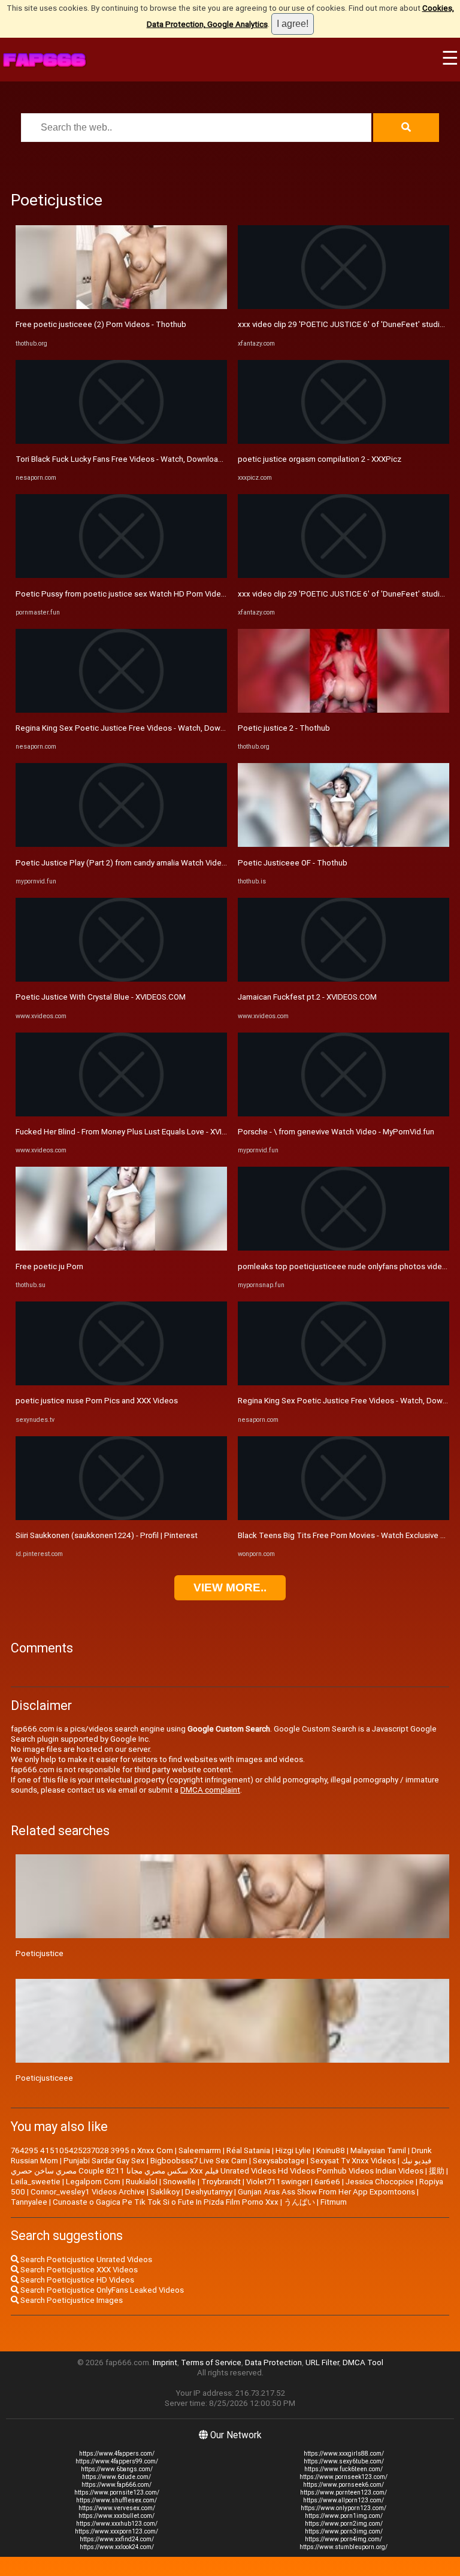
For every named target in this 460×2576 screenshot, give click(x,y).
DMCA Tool (363, 2362)
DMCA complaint (210, 1790)
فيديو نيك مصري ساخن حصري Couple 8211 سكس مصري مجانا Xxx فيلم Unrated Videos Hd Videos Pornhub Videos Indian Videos (221, 2166)
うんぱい (299, 2202)
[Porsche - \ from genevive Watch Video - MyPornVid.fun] (344, 1114)
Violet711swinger (278, 2182)
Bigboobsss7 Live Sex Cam (199, 2161)
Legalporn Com (93, 2182)
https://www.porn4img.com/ (344, 2539)
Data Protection (273, 2362)
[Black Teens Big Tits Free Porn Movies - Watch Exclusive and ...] (344, 1517)
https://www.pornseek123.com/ (344, 2477)
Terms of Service (211, 2362)
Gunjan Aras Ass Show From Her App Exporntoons (326, 2192)
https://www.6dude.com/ (116, 2477)
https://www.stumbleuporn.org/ (344, 2547)
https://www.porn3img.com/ (344, 2531)
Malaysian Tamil (378, 2150)
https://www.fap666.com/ (116, 2485)
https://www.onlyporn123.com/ (344, 2508)
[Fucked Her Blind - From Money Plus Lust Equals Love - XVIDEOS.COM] (121, 1114)
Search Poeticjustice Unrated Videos (85, 2259)
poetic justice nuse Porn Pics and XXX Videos (97, 1401)
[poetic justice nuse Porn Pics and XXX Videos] (121, 1383)
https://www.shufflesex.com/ (116, 2500)
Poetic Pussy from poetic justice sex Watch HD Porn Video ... (124, 594)
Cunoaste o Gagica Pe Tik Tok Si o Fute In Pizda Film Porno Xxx (166, 2202)
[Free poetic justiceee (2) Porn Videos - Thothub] (121, 306)
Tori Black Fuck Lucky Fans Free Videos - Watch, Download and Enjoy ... (140, 459)
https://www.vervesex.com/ (117, 2508)
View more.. (230, 1587)
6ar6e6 (327, 2182)
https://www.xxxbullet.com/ (116, 2516)
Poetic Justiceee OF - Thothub (293, 863)
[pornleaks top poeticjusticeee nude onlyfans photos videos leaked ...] (344, 1248)
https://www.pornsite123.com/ (117, 2492)
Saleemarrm (200, 2150)
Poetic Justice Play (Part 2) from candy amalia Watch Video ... (125, 863)
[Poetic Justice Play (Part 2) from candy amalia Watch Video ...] (121, 844)
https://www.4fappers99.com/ (117, 2461)
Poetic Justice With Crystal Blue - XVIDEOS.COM (101, 997)
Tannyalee (29, 2202)
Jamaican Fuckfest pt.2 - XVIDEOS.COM (307, 997)
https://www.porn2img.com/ (344, 2524)
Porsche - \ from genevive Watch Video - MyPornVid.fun (336, 1132)
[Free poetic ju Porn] (121, 1248)
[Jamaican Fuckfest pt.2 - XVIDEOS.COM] (344, 979)
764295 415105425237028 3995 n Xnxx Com (92, 2150)
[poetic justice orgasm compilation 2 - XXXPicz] (344, 441)
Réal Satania (248, 2150)
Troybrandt (221, 2182)
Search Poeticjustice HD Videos (76, 2280)
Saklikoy (165, 2192)
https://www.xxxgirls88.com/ (344, 2454)
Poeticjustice (40, 1953)
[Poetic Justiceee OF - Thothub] (344, 844)
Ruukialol (142, 2182)
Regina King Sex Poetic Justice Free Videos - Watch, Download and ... (139, 728)
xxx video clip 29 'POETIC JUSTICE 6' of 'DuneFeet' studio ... (345, 324)
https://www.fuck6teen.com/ (344, 2469)
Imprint (165, 2362)
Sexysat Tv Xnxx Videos (353, 2161)
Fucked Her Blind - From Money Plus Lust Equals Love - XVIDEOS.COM (138, 1132)
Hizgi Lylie (293, 2150)
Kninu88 (331, 2150)
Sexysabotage (279, 2161)
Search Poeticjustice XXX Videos (78, 2270)
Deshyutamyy (209, 2192)
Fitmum (334, 2202)
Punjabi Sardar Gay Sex (104, 2161)
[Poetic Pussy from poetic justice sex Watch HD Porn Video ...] (121, 575)
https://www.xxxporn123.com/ (116, 2531)
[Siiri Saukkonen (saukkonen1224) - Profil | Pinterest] (121, 1517)
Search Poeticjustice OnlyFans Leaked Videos (101, 2290)
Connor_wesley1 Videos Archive (88, 2192)
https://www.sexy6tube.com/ (344, 2461)
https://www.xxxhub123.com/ (117, 2524)
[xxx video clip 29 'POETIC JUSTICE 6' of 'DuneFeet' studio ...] (344, 306)
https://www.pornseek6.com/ (344, 2485)
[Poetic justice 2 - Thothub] (344, 710)
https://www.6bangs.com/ (117, 2469)
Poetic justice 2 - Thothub (284, 728)
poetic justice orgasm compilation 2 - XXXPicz (320, 459)
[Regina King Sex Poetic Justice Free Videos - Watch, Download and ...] (121, 710)
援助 (437, 2171)
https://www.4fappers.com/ (117, 2454)
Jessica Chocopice (380, 2182)
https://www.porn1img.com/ (344, 2516)
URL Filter (322, 2362)
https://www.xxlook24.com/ (117, 2547)
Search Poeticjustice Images (71, 2300)
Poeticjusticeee (44, 2078)
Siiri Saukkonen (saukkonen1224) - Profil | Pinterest (107, 1535)
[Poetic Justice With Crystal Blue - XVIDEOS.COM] (121, 979)
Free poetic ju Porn (49, 1266)
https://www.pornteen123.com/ (344, 2492)
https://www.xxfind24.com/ (117, 2539)
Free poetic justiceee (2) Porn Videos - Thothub (101, 324)
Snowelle (179, 2182)
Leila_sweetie (36, 2182)
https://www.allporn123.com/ (344, 2500)
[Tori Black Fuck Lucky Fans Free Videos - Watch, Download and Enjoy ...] (121, 441)
